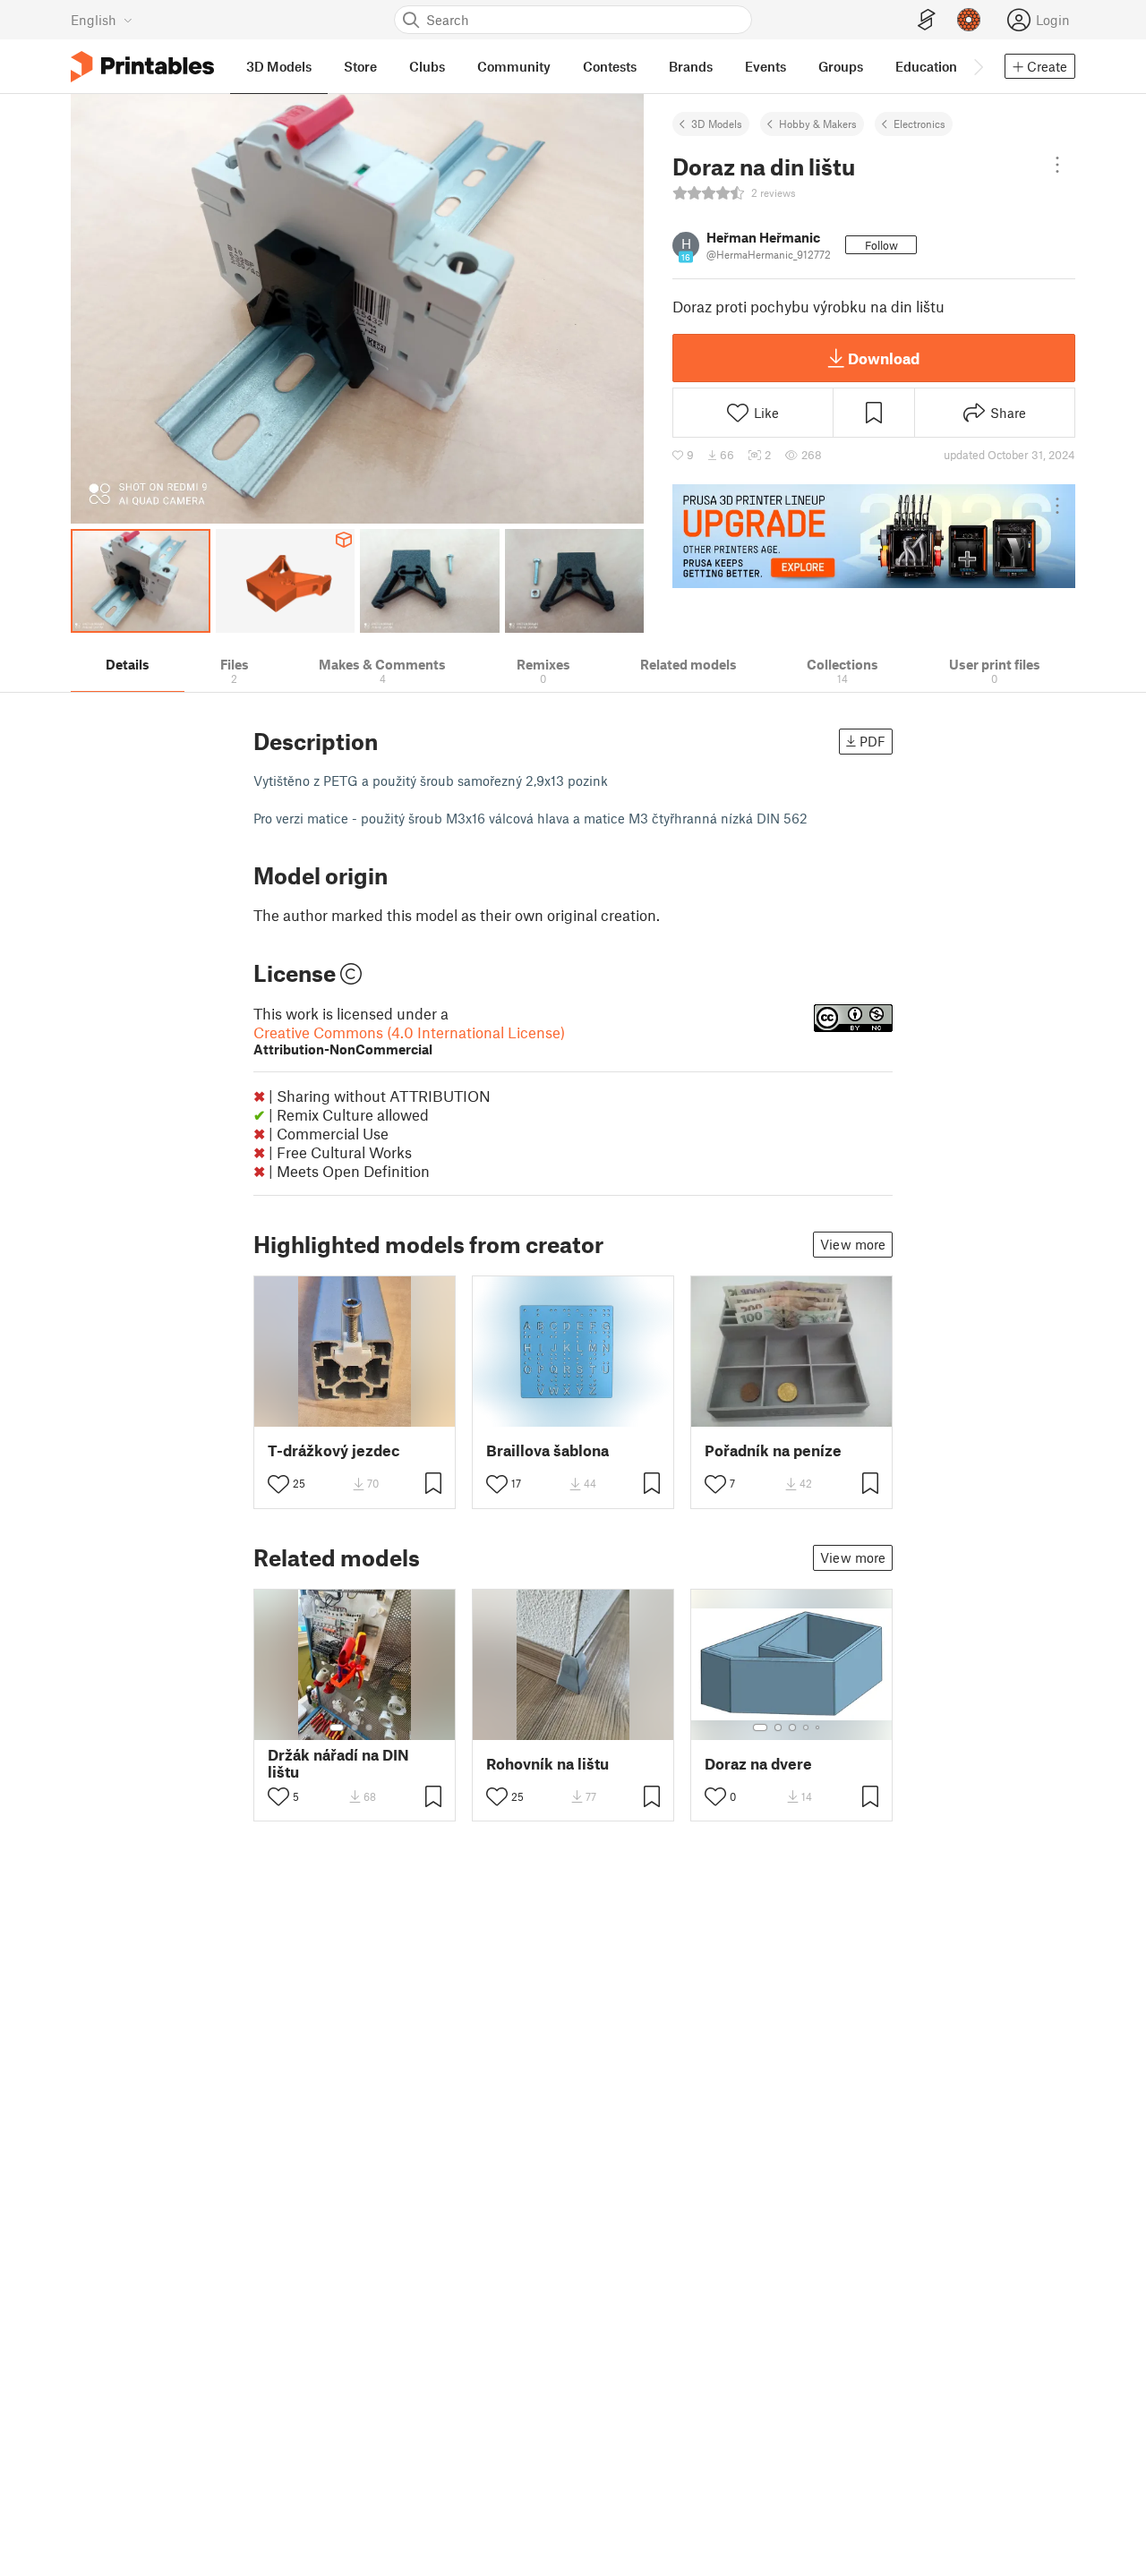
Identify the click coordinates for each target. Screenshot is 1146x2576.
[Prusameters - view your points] (969, 20)
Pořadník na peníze (773, 1450)
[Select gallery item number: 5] (819, 1727)
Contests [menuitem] (610, 66)
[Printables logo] (142, 67)
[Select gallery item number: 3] (369, 1727)
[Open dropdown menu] (1057, 165)
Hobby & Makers (818, 124)
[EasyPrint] (927, 20)
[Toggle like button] (278, 1484)
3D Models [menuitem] (279, 66)
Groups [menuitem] (841, 66)
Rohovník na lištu (547, 1764)
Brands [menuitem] (691, 66)
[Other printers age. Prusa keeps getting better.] (874, 536)
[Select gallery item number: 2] (355, 1727)
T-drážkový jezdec (334, 1450)
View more (853, 1244)
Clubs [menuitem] (427, 66)
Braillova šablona (547, 1450)
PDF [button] (872, 741)
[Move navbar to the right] (978, 66)
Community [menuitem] (514, 66)
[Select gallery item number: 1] (337, 1727)
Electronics (919, 124)
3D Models (717, 124)
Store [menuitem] (360, 66)
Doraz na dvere (758, 1764)
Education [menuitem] (926, 66)
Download (884, 358)
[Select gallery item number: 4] (807, 1727)
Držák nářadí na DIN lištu (338, 1763)
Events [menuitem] (765, 66)
